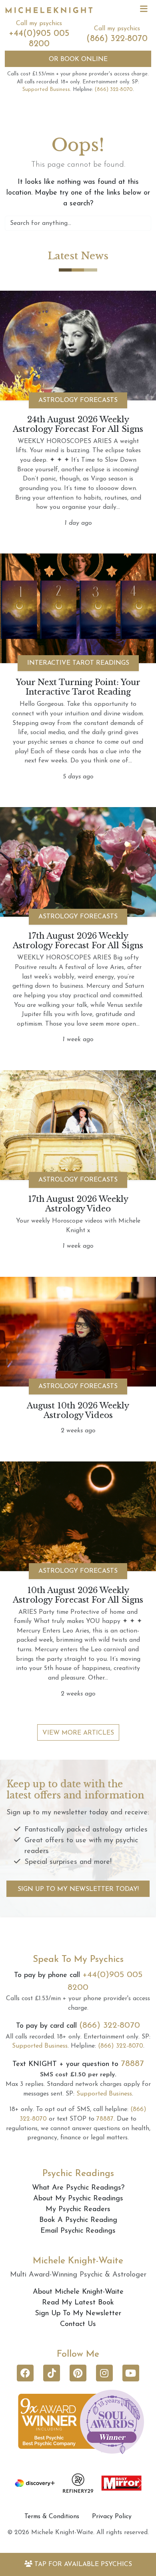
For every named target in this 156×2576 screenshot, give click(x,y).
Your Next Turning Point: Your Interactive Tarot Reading (78, 687)
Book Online (78, 59)
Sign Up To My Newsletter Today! (78, 1889)
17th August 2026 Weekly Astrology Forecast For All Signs (78, 941)
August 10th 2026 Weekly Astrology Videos (78, 1410)
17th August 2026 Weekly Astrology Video (78, 1204)
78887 (132, 2064)
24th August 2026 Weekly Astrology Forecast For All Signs (78, 424)
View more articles (78, 1733)
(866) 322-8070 (117, 39)
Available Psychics (83, 2564)
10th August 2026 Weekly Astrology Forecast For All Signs (78, 1595)
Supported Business (46, 90)
